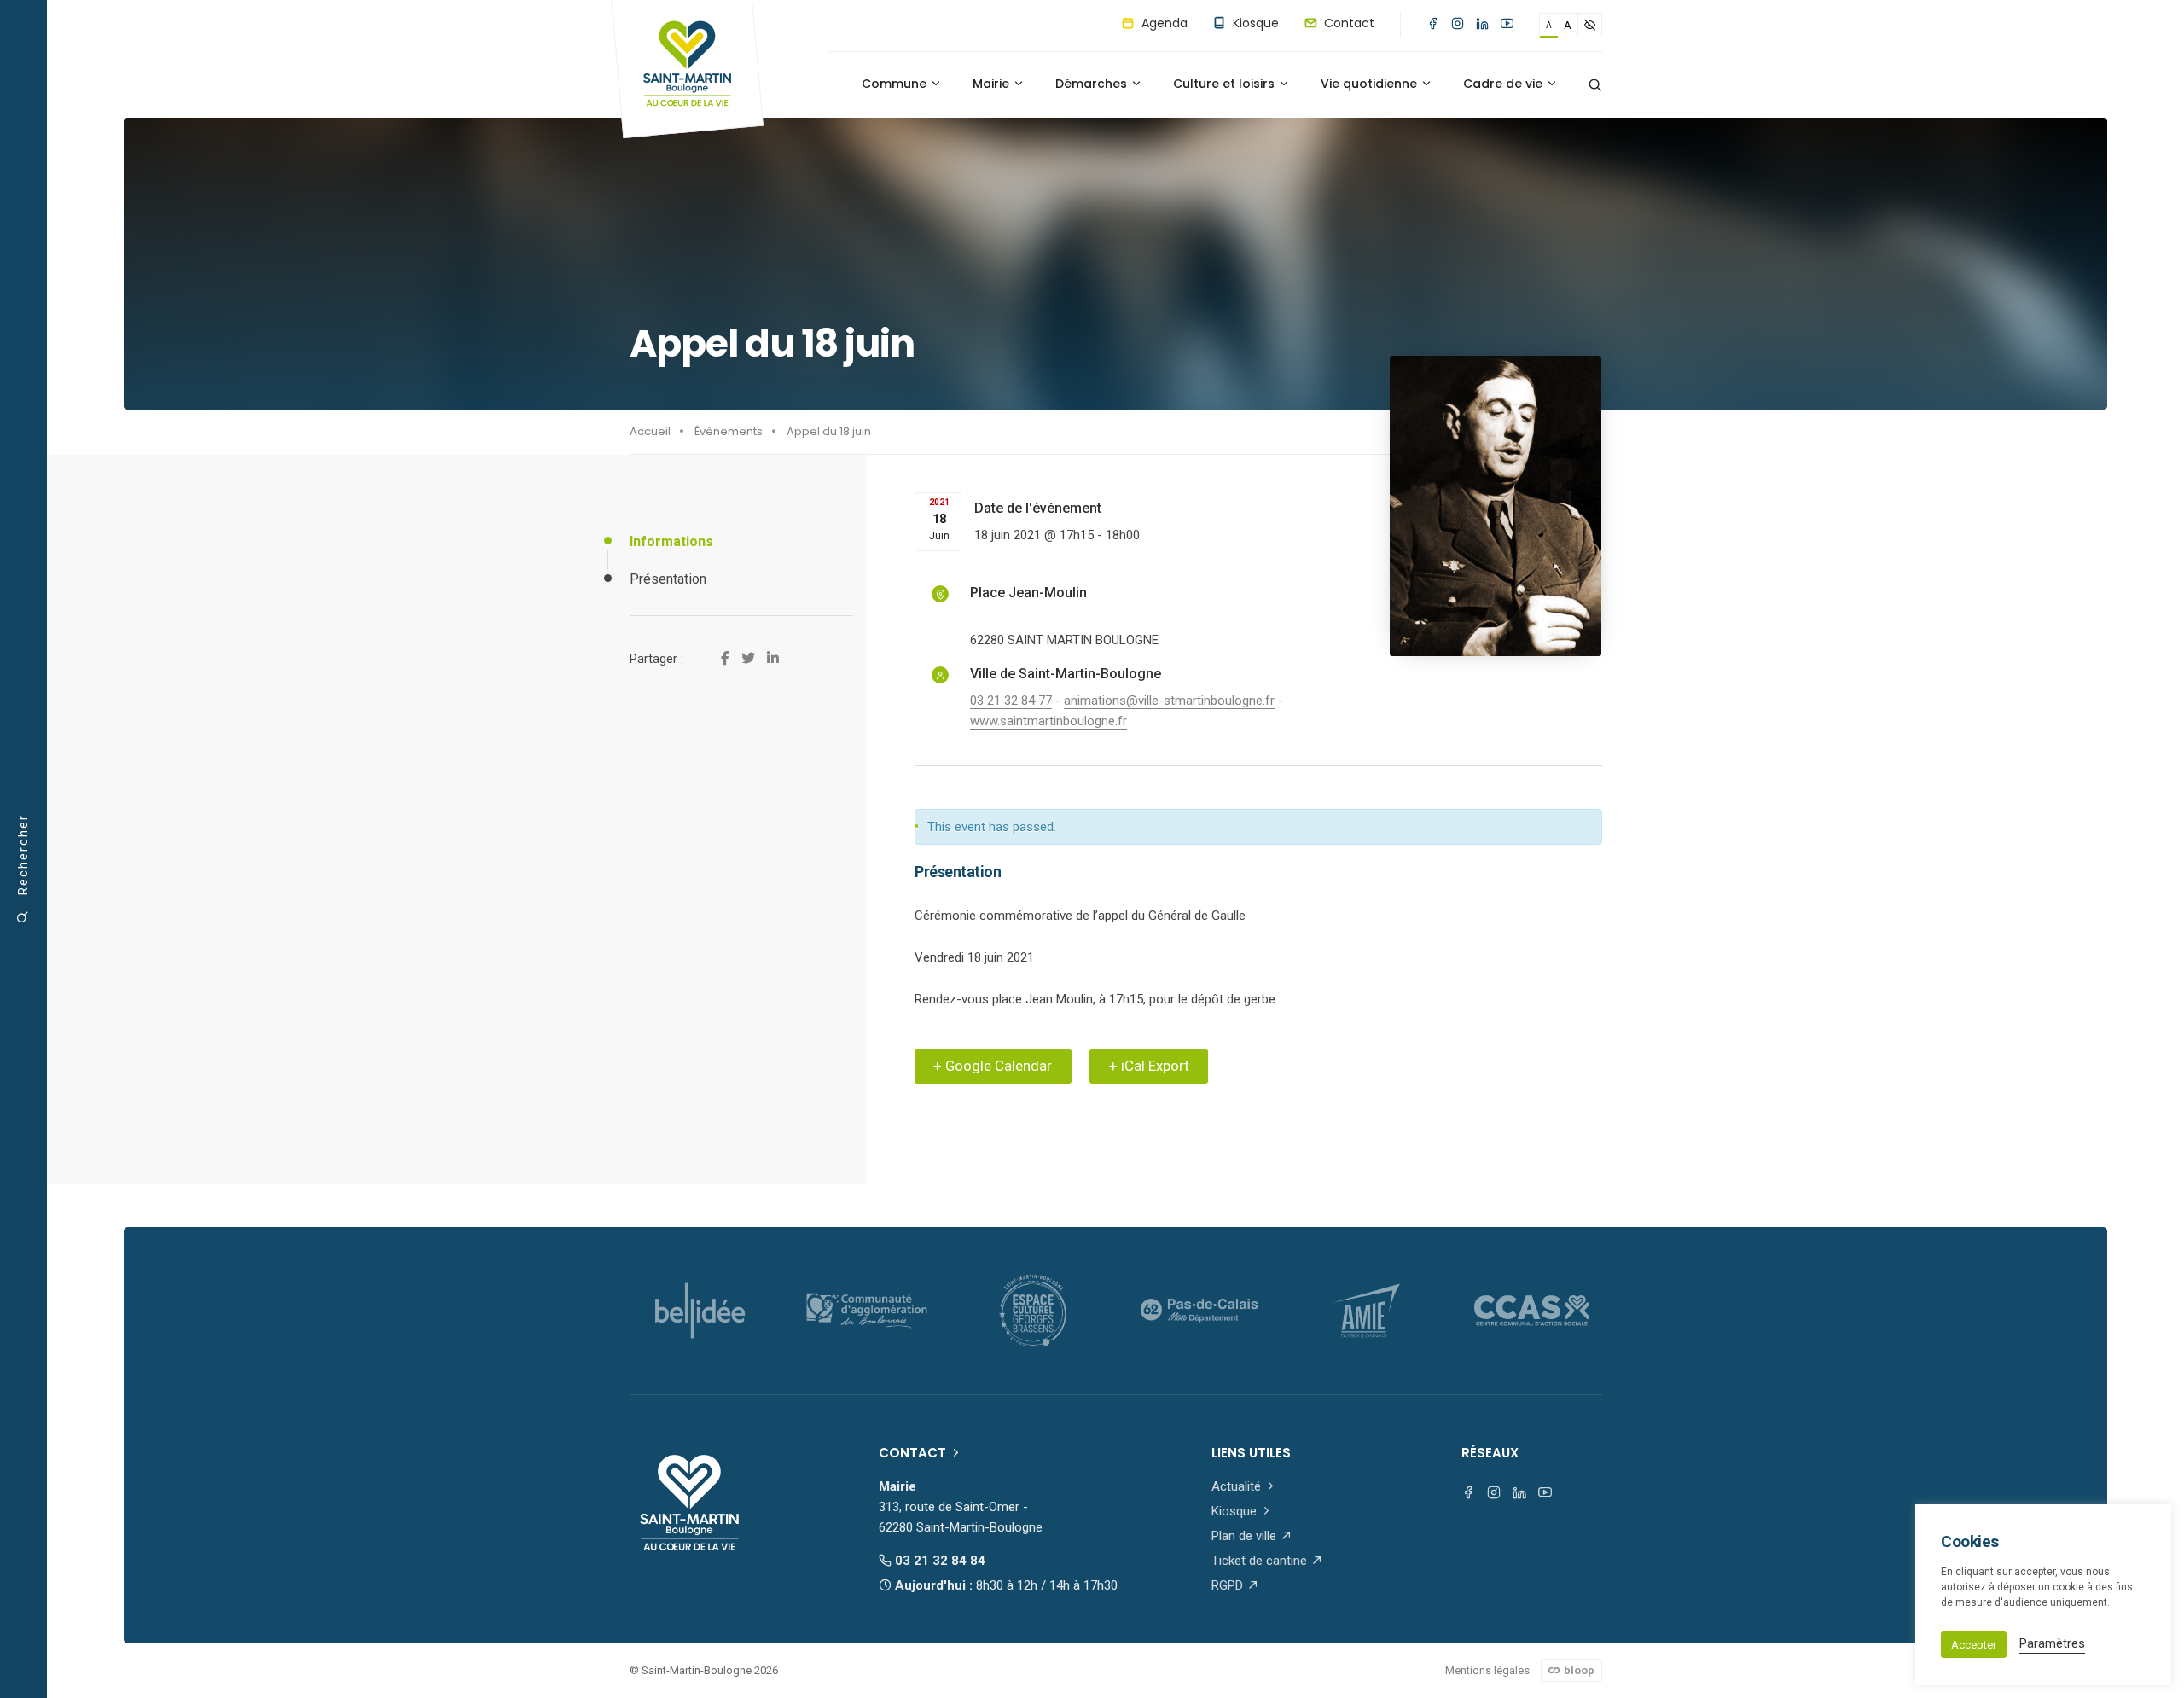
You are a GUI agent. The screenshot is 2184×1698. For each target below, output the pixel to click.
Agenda (1163, 23)
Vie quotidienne (1371, 84)
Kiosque (1254, 23)
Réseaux (1490, 1453)
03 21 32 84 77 (1011, 701)
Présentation (668, 579)
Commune (896, 84)
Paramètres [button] (2052, 1643)
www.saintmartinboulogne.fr (1048, 721)
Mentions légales (1487, 1670)
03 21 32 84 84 (938, 1561)
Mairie (993, 84)
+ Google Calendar (993, 1066)
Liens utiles (1251, 1453)
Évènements (729, 431)
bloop (1578, 1670)
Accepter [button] (1974, 1645)
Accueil (650, 431)
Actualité (1238, 1486)
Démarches (1093, 84)
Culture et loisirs (1226, 84)
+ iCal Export (1149, 1066)
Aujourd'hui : (1005, 1585)
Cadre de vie (1504, 84)
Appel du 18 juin (829, 431)
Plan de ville (1246, 1536)
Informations (671, 541)
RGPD (1229, 1585)
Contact (1348, 23)
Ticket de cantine (1261, 1561)
